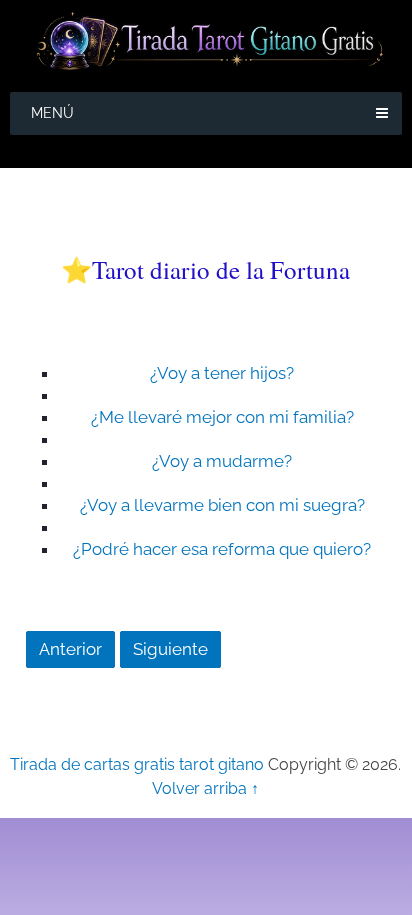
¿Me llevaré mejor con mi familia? (222, 417)
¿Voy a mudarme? (222, 461)
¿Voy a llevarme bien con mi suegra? (222, 505)
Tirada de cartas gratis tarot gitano (137, 764)
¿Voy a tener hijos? (222, 373)
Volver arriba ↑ (205, 788)
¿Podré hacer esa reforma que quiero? (222, 549)
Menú (52, 113)
